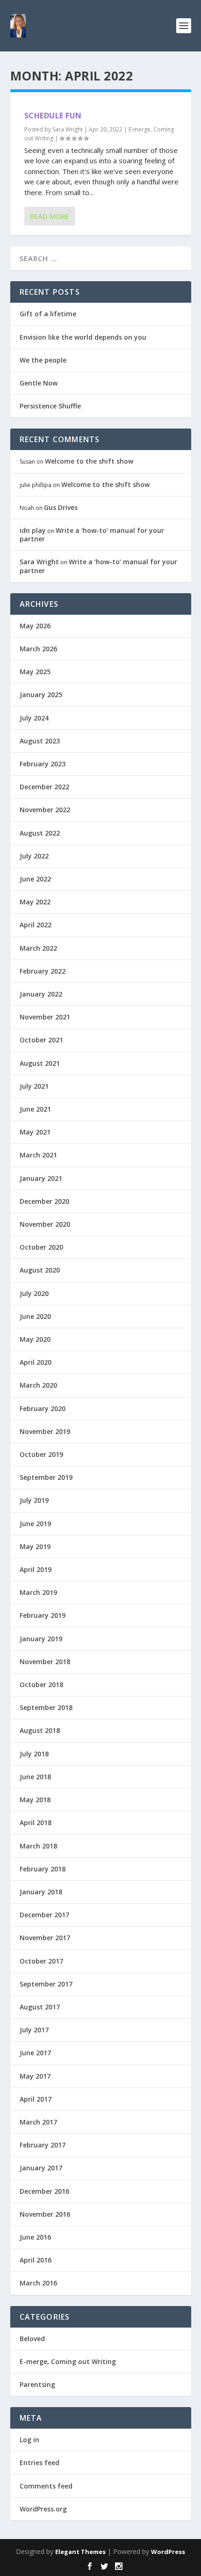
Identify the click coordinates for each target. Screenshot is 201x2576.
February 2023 (43, 764)
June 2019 (35, 1524)
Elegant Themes (80, 2552)
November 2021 (45, 1017)
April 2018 (36, 1823)
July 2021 (34, 1086)
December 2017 (44, 1915)
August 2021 (40, 1063)
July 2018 (34, 1754)
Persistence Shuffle (50, 406)
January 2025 (41, 695)
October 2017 (41, 1961)
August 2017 (40, 2007)
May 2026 (35, 626)
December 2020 (44, 1201)
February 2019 (43, 1615)
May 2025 (35, 672)
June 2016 (35, 2237)
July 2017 (34, 2030)
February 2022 (43, 971)
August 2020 (40, 1270)
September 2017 (46, 1984)
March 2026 (38, 649)
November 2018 (45, 1662)
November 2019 (45, 1431)
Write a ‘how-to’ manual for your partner (92, 535)
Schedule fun (53, 116)
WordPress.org (43, 2509)
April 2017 (36, 2099)
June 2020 (35, 1316)
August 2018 (40, 1730)
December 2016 (44, 2191)
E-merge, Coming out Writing (68, 2361)
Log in (29, 2440)
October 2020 (41, 1247)
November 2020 (45, 1224)
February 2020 (43, 1408)
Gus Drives (61, 507)
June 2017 (35, 2053)
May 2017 (35, 2076)
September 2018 (46, 1707)
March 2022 (38, 948)
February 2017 (43, 2145)
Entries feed (39, 2463)
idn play (33, 530)
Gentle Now (39, 383)
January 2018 (41, 1892)
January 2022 (41, 994)
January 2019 (41, 1639)
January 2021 (41, 1178)
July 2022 (34, 856)
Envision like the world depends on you (83, 337)
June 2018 (35, 1777)
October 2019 (41, 1454)
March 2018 (38, 1846)
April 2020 (36, 1362)
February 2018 (43, 1869)
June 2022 (35, 879)
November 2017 (45, 1938)
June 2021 (35, 1109)
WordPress (168, 2552)
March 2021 (38, 1155)
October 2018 (41, 1685)
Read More (50, 216)
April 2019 (36, 1569)
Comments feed (46, 2486)
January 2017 (41, 2168)
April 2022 (36, 925)
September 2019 (46, 1477)
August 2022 (40, 833)
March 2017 (38, 2122)
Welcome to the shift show (89, 461)
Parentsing (37, 2384)
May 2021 (35, 1132)
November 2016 (45, 2214)
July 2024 (34, 718)
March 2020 (38, 1385)
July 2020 (34, 1293)
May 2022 (35, 902)
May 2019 (35, 1546)
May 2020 (35, 1339)
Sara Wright (68, 129)
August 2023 (40, 741)
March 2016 (38, 2283)
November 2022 (45, 810)
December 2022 (44, 787)
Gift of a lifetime (48, 314)
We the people (43, 360)
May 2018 (35, 1800)
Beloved (32, 2339)
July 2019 (34, 1500)
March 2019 (38, 1592)
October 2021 (41, 1040)
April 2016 (36, 2260)
